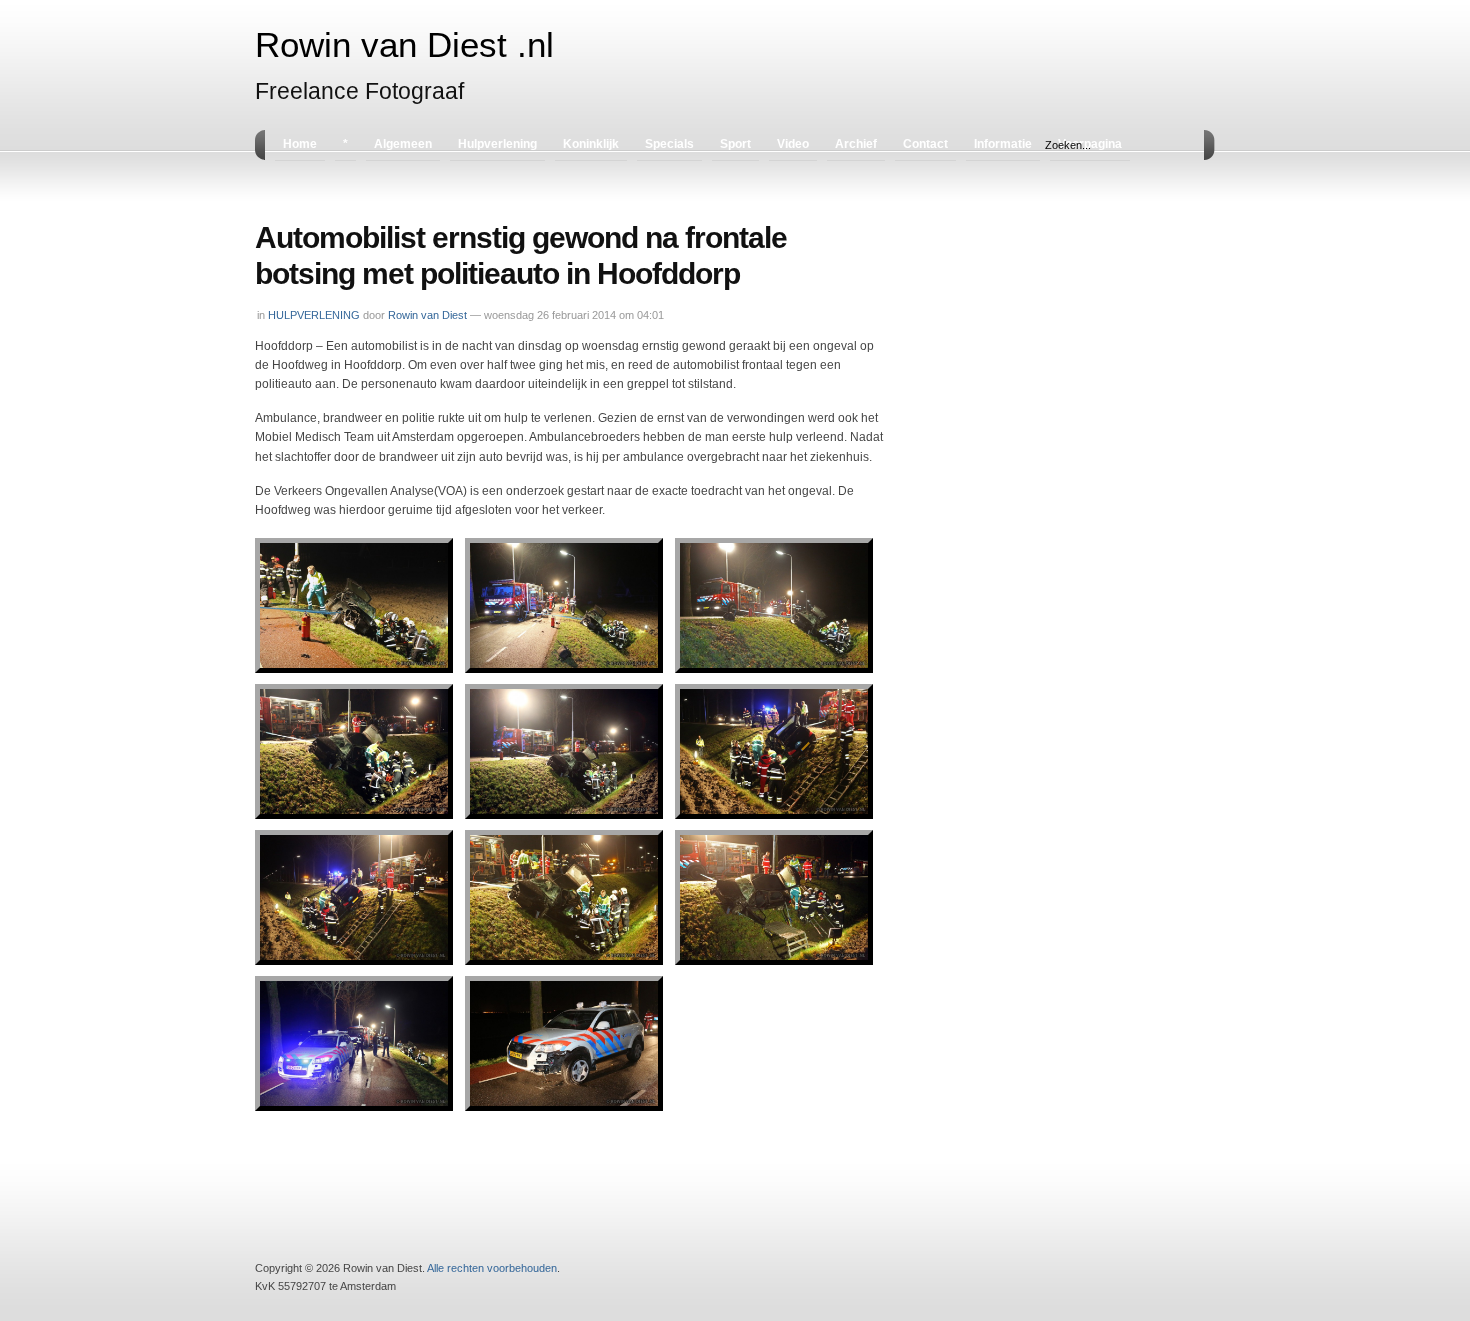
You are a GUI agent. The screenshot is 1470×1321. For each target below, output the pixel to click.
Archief (856, 144)
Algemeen (403, 144)
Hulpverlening (497, 144)
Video (793, 144)
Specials (669, 144)
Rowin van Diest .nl (404, 45)
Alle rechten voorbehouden (492, 1268)
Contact (925, 144)
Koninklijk (591, 144)
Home (300, 144)
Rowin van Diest (427, 315)
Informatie (1003, 144)
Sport (735, 144)
